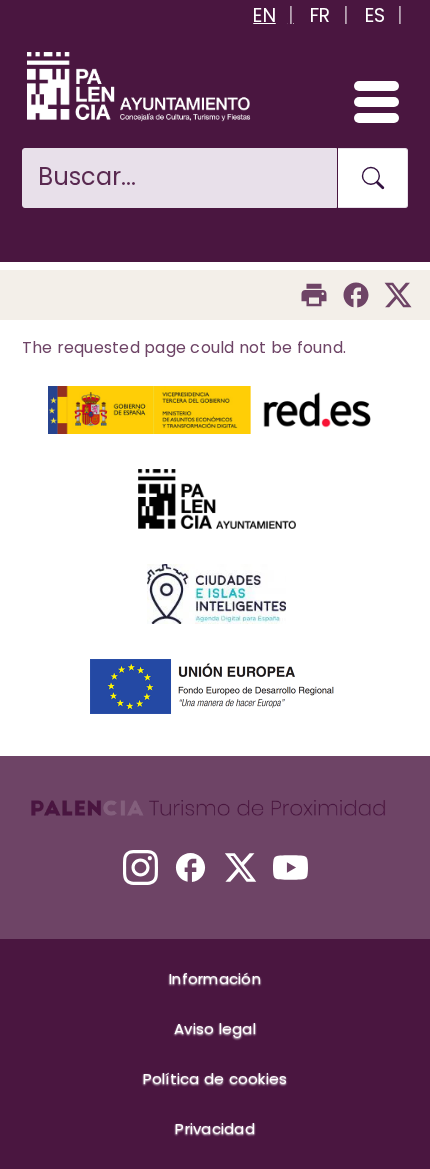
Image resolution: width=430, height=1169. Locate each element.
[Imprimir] (314, 295)
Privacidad (215, 1128)
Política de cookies (215, 1078)
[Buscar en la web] (373, 178)
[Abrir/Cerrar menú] (367, 101)
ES (375, 15)
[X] (240, 867)
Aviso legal (215, 1028)
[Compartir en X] (398, 295)
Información (215, 978)
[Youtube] (290, 867)
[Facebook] (356, 295)
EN (264, 15)
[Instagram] (140, 867)
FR (320, 15)
